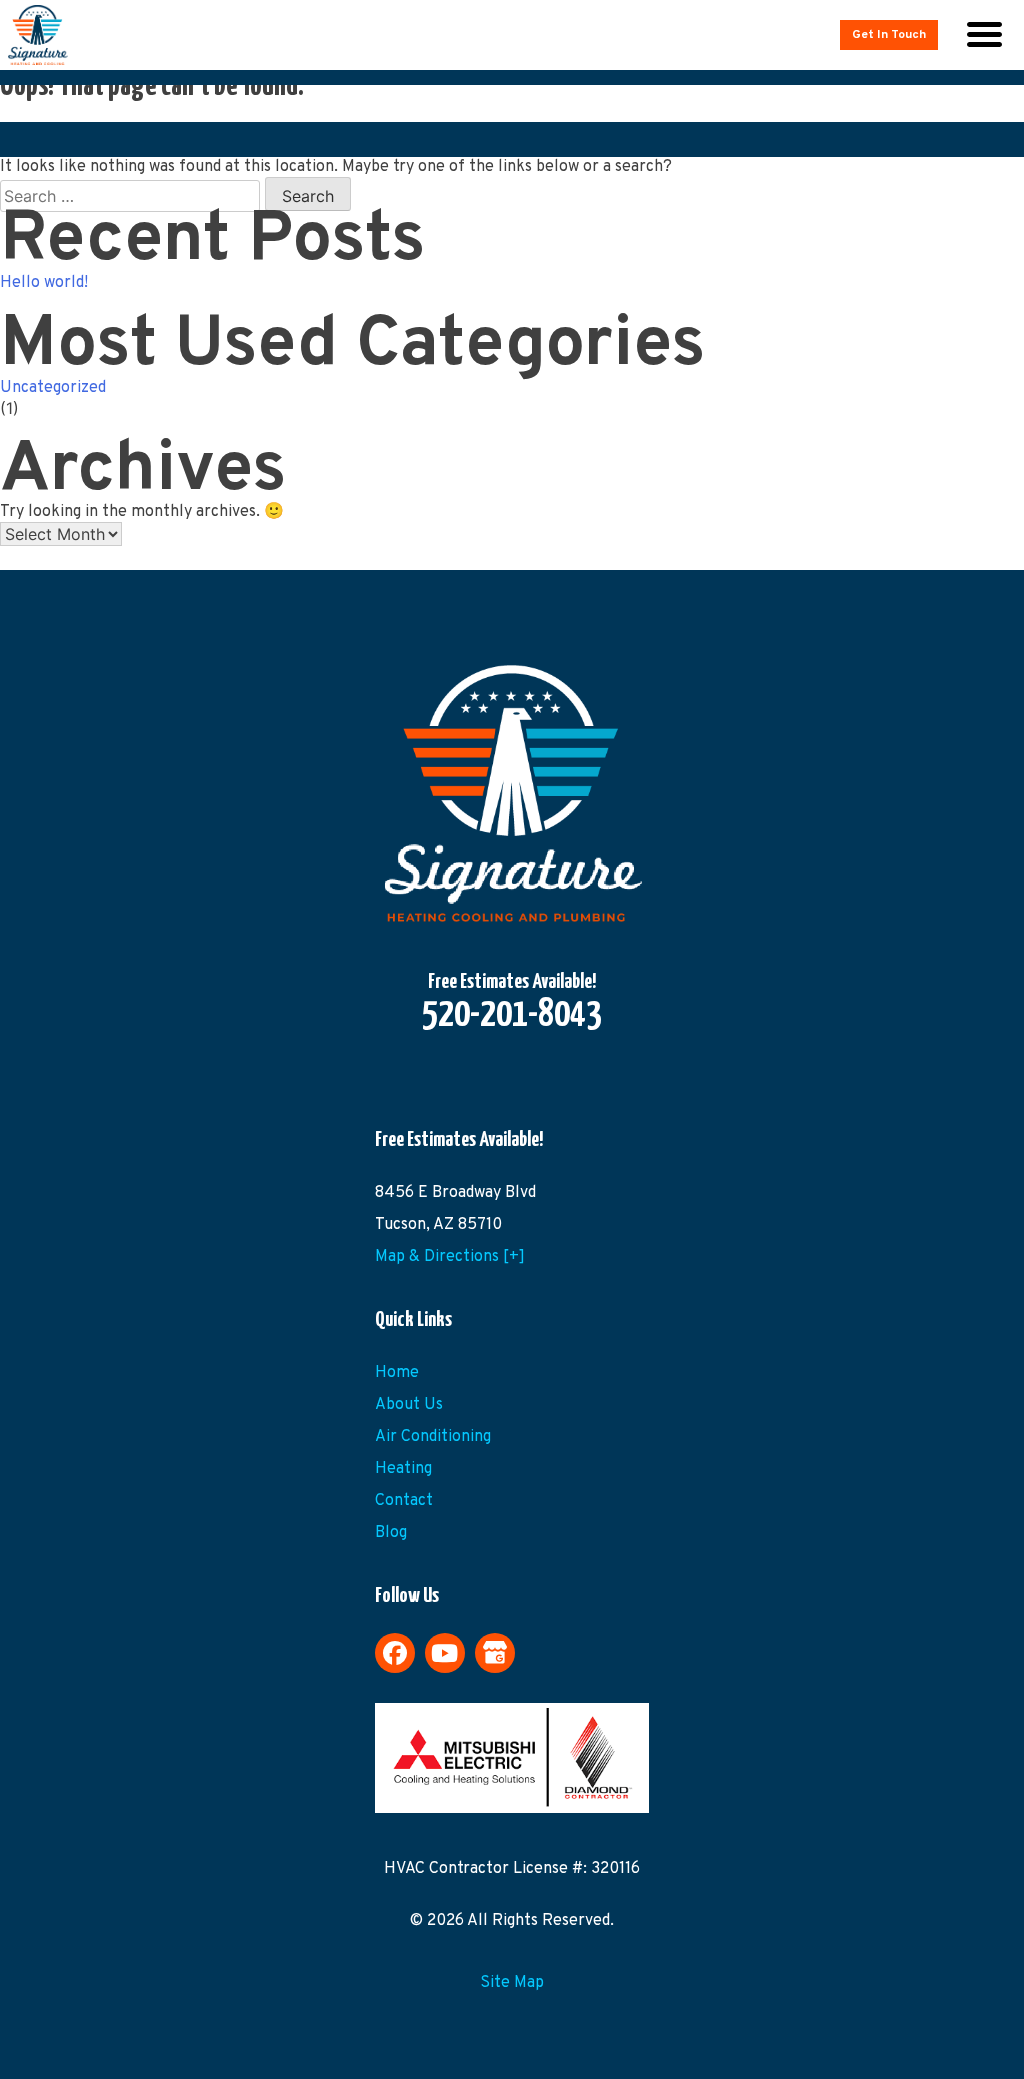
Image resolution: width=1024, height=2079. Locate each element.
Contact (404, 1501)
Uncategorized (53, 388)
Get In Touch (889, 35)
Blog (391, 1533)
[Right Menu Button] (984, 35)
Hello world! (44, 283)
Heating (403, 1469)
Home (397, 1373)
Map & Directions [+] (450, 1257)
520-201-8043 (512, 1016)
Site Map (512, 1983)
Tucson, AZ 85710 (438, 1225)
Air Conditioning (433, 1437)
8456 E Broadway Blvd (455, 1193)
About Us (409, 1405)
